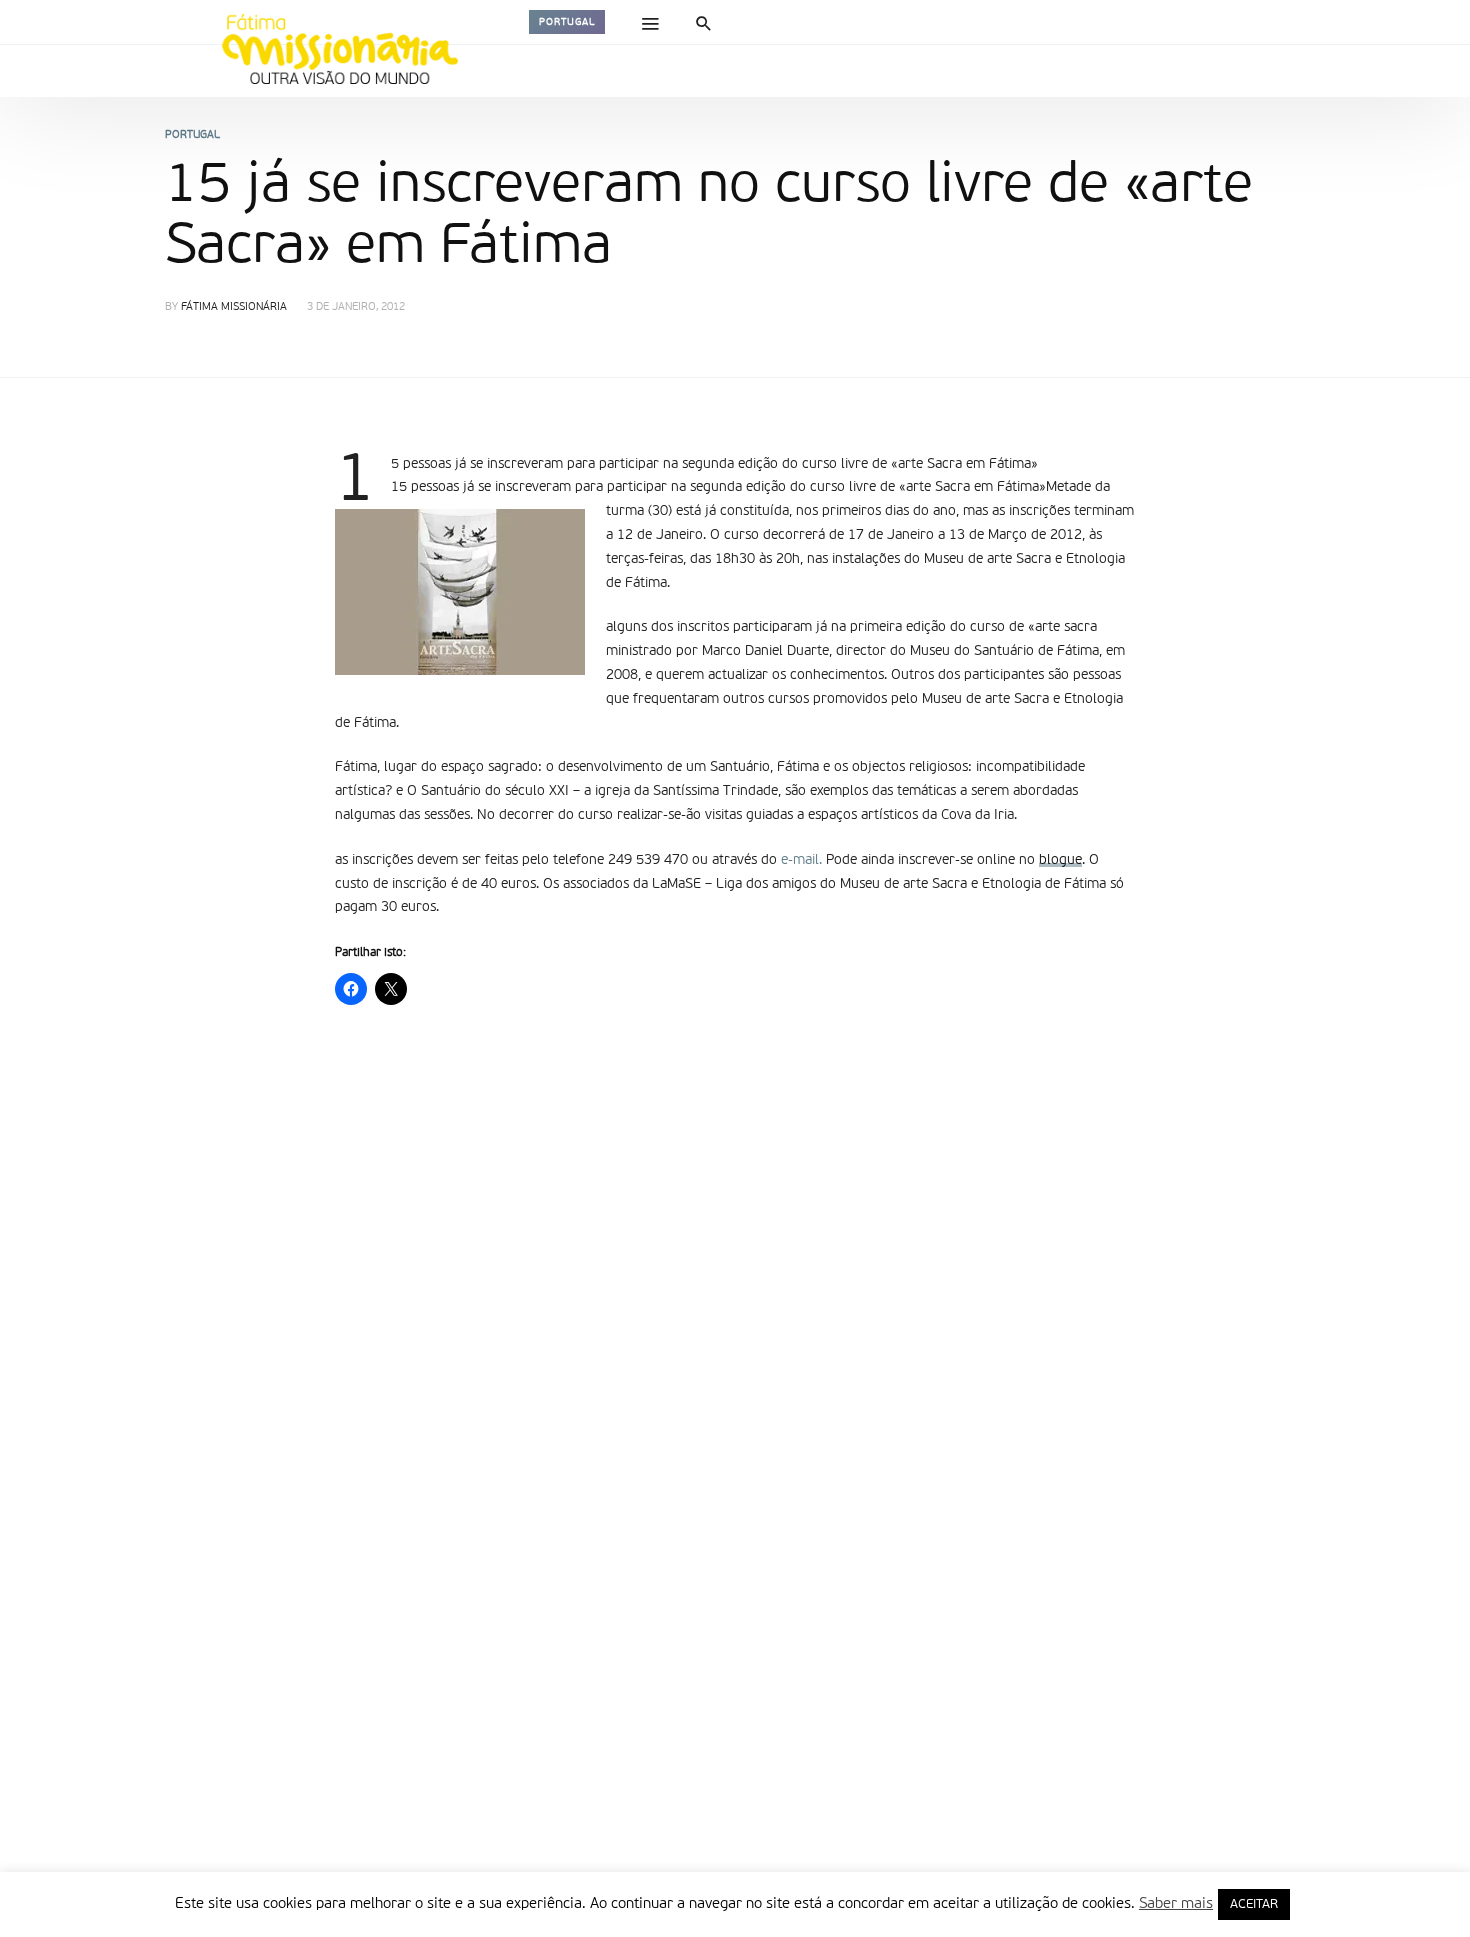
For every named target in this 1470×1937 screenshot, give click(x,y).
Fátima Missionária (234, 307)
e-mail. (803, 860)
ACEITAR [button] (1254, 1904)
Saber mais (1176, 1903)
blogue (1060, 860)
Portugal (567, 22)
